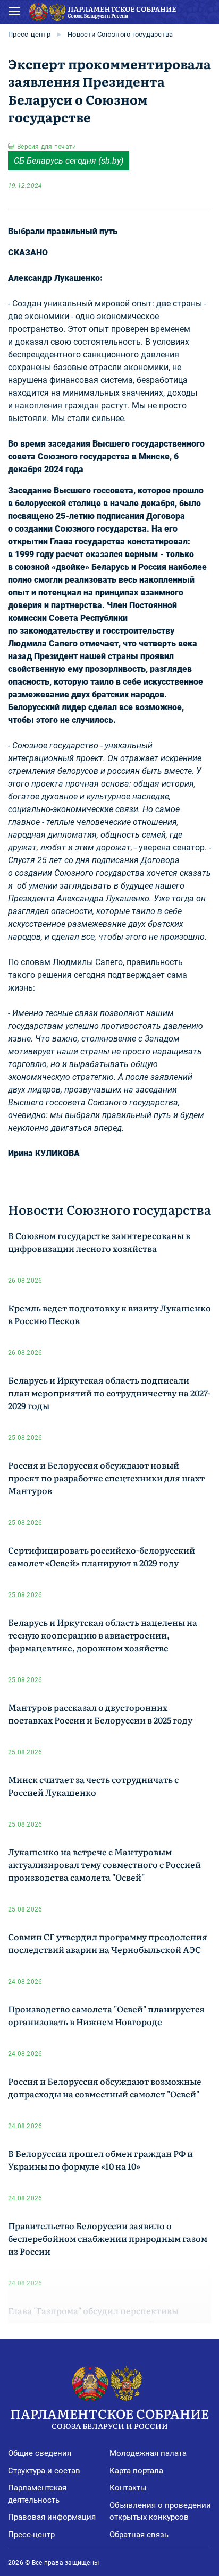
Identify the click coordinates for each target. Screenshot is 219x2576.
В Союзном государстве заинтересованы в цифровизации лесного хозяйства (99, 1242)
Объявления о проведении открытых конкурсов (160, 2511)
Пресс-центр (29, 34)
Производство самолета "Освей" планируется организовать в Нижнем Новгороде (106, 2015)
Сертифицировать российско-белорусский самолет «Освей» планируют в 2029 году (102, 1556)
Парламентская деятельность (37, 2494)
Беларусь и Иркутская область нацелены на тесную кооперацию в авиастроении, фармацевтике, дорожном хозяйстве (103, 1635)
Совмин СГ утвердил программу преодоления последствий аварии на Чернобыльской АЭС (108, 1943)
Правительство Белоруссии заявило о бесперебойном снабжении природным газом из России (108, 2238)
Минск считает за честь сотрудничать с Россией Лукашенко (93, 1786)
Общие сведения (40, 2453)
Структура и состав (44, 2471)
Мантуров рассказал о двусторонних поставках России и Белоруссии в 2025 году (100, 1713)
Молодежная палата (148, 2453)
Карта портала (136, 2471)
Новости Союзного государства (120, 34)
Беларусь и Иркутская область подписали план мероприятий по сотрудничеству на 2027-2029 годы (109, 1393)
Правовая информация (52, 2517)
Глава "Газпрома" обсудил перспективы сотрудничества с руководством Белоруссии (104, 2317)
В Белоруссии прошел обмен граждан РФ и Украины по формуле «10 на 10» (100, 2160)
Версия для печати (47, 147)
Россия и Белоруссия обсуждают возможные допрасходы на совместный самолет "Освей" (105, 2087)
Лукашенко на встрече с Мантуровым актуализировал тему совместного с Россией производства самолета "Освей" (104, 1864)
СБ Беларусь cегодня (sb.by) (69, 161)
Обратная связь (139, 2535)
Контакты (128, 2488)
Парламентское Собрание (109, 2417)
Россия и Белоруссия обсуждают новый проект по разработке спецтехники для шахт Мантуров (106, 1478)
